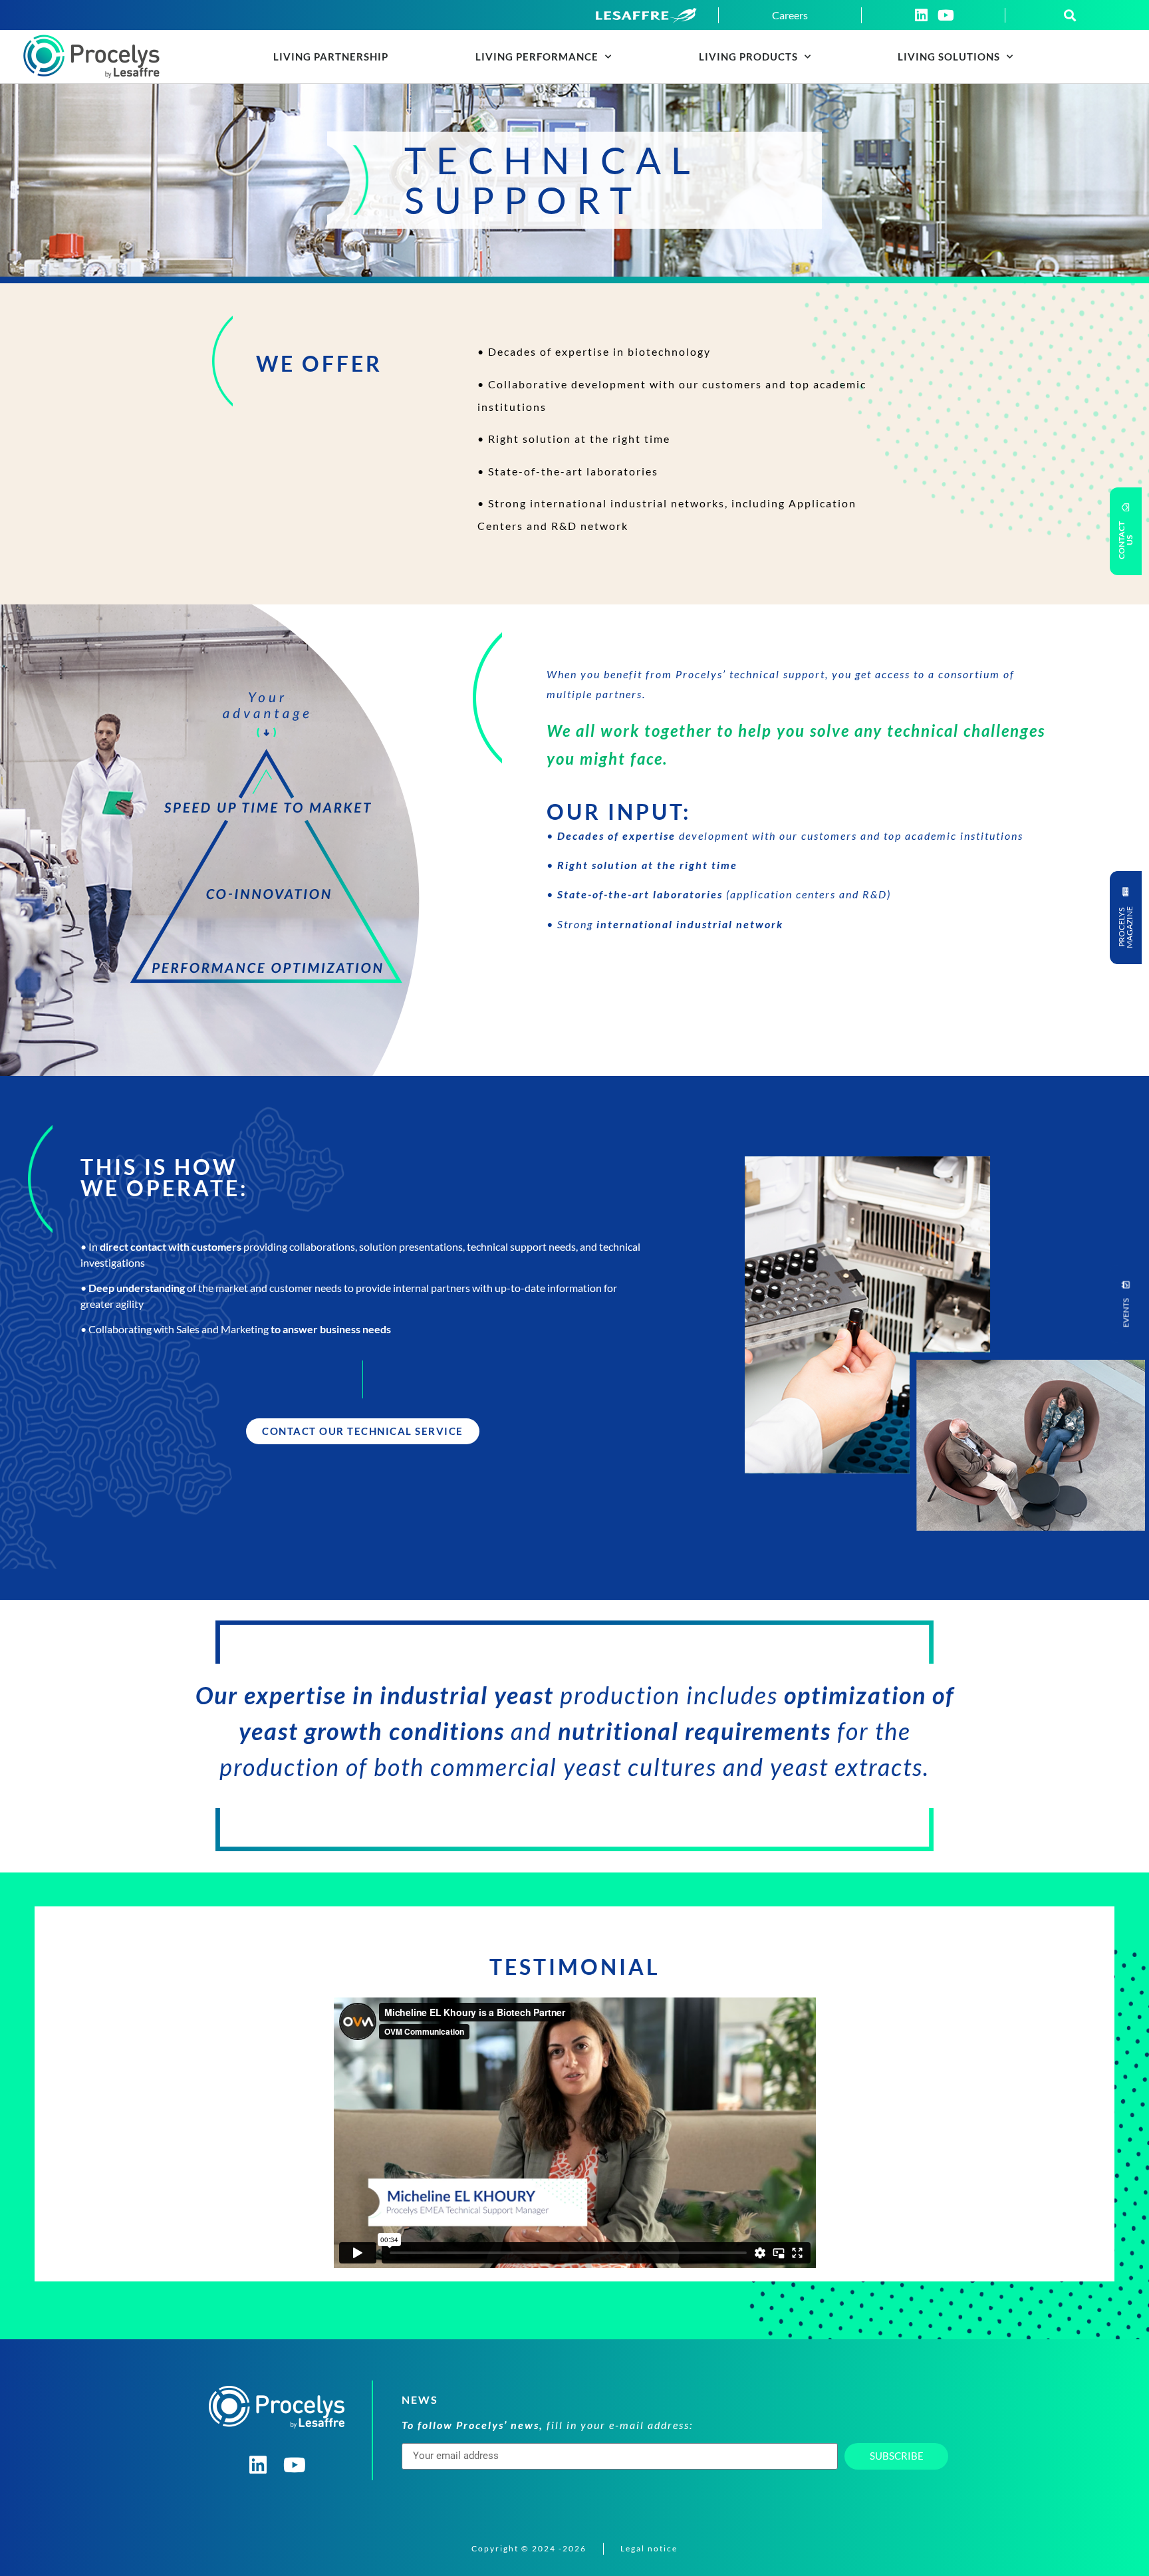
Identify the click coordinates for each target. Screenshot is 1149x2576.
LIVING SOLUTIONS (949, 57)
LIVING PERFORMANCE (537, 57)
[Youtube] (946, 15)
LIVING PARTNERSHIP (331, 57)
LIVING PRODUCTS (748, 57)
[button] (1070, 15)
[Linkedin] (921, 15)
